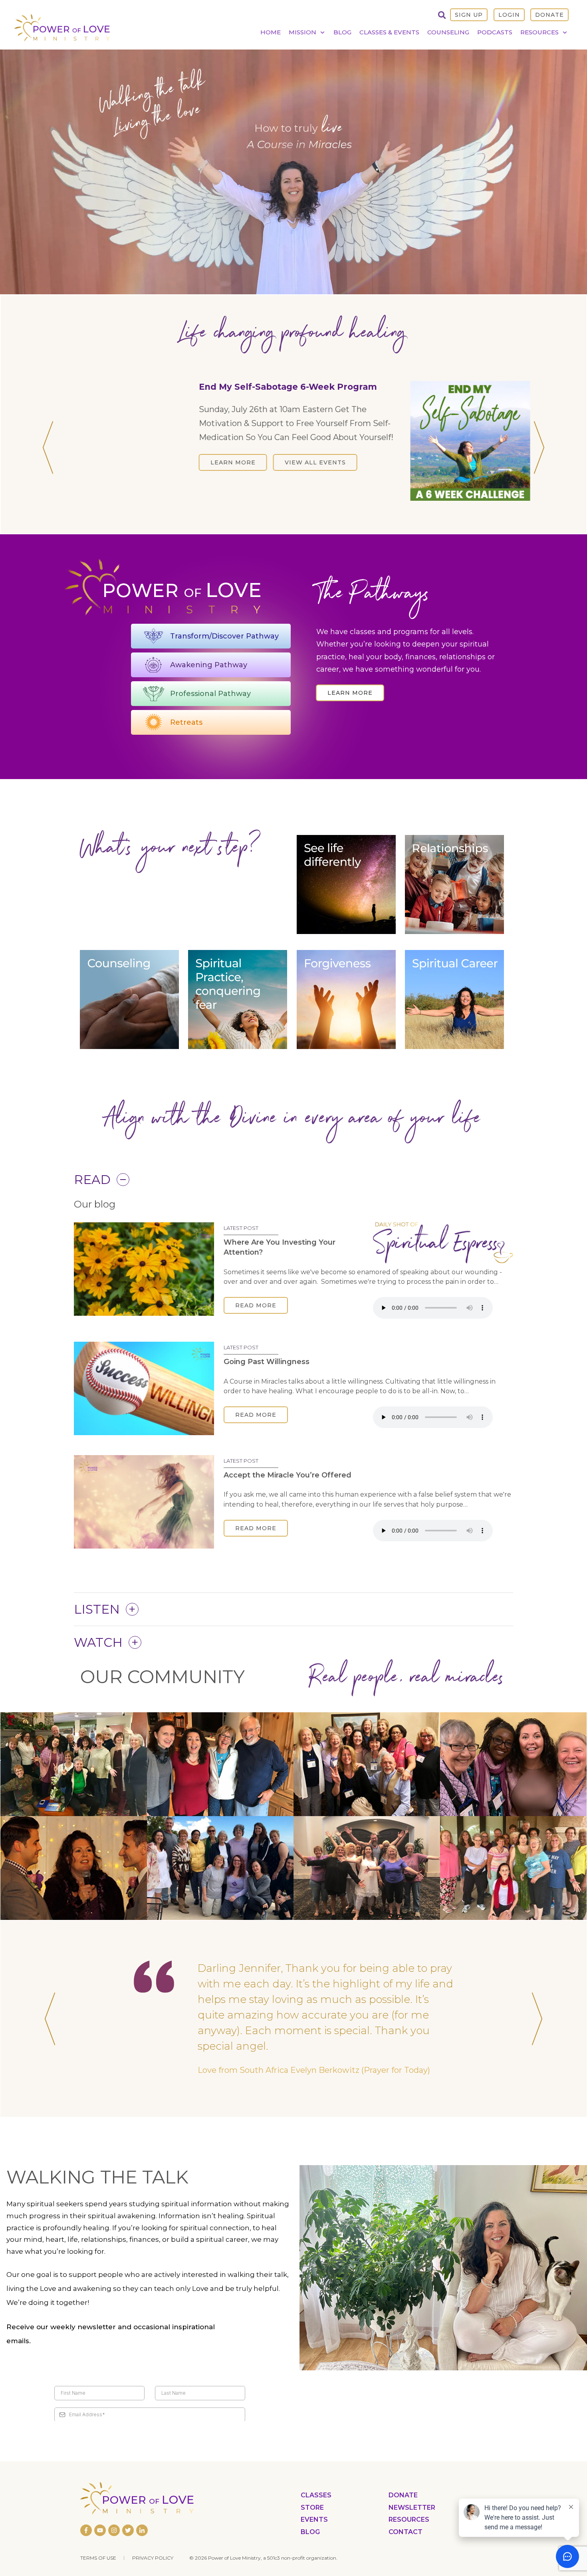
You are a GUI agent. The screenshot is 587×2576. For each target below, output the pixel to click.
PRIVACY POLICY (153, 2558)
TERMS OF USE (98, 2558)
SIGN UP (469, 15)
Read (92, 1188)
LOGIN (509, 15)
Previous (48, 455)
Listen (97, 1617)
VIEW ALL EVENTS (244, 484)
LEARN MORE (162, 484)
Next (539, 455)
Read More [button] (256, 1314)
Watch (98, 1650)
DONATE (549, 15)
